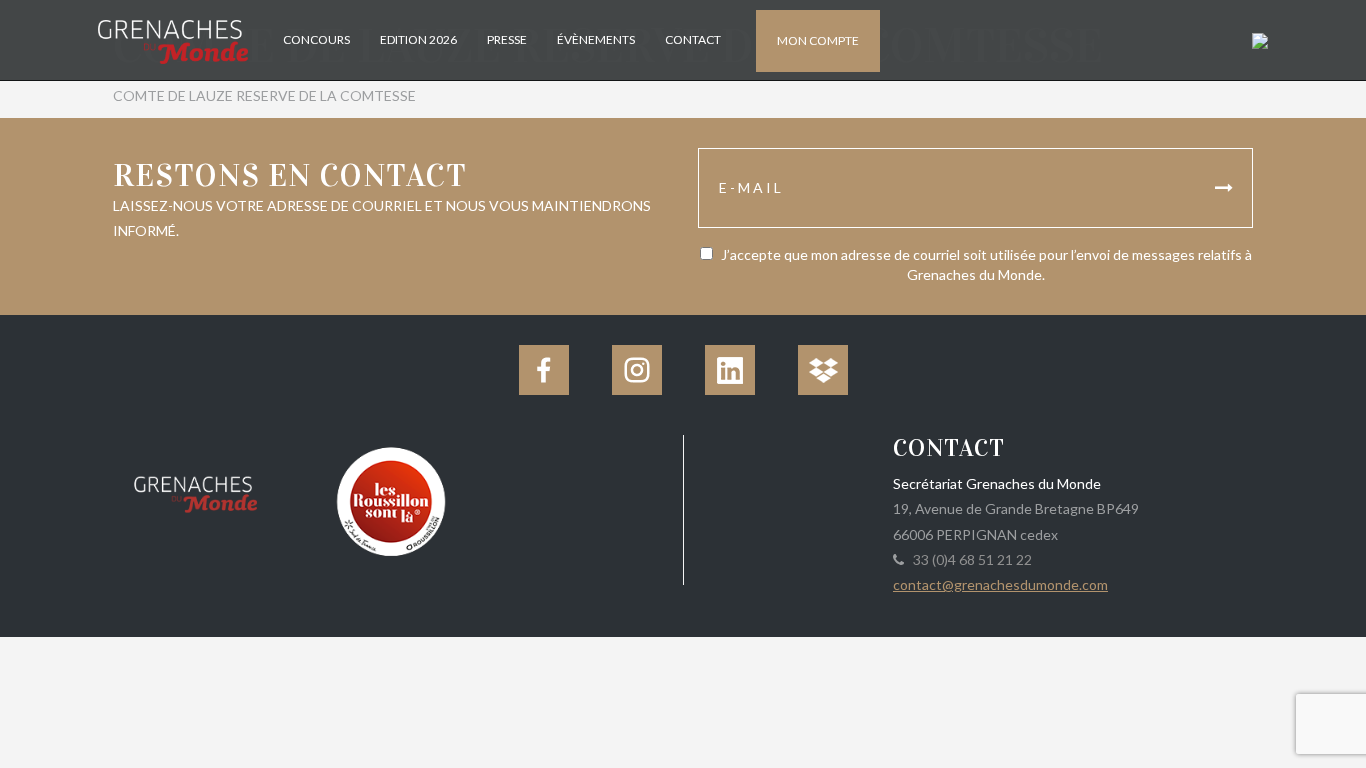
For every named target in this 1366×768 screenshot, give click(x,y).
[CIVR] (390, 499)
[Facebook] (544, 370)
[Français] (1257, 39)
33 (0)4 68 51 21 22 (969, 559)
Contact (693, 39)
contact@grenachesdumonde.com (1000, 584)
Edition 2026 (418, 39)
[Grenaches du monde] (195, 491)
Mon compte (818, 40)
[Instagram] (637, 370)
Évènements (596, 39)
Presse (507, 39)
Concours (316, 39)
